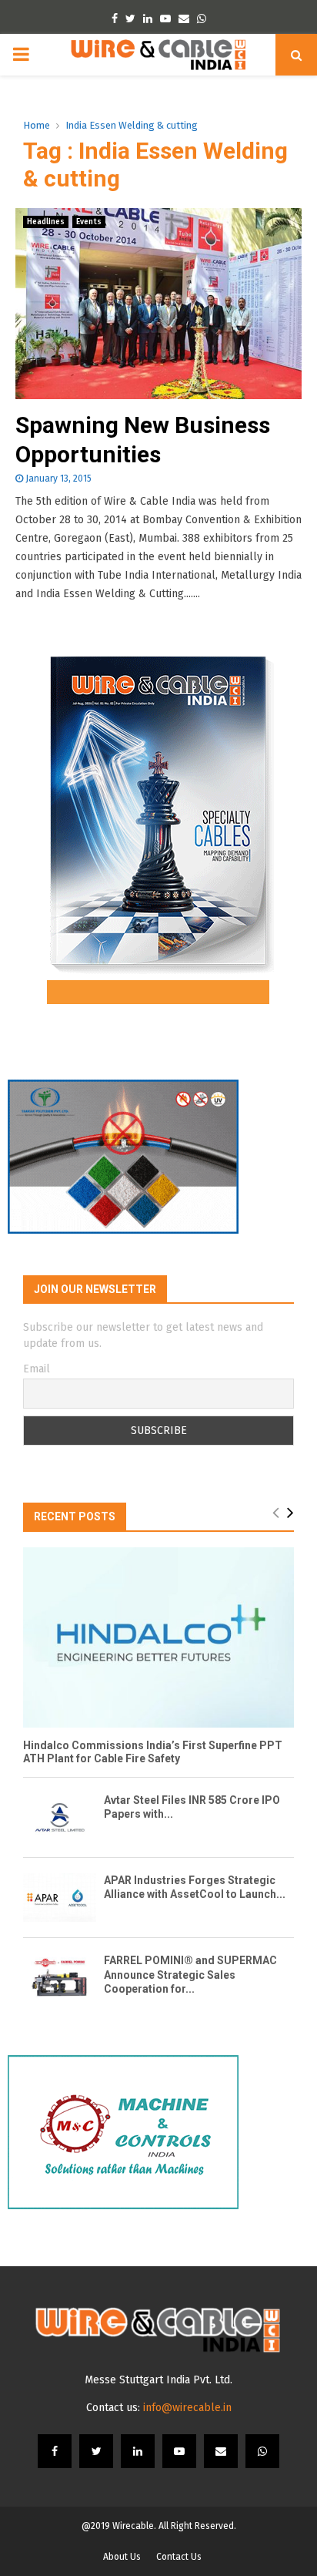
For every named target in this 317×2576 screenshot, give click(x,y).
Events (89, 222)
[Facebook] (55, 2451)
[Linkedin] (138, 2451)
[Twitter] (96, 2451)
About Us (122, 2557)
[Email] (221, 2451)
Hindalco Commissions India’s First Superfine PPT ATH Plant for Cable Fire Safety (153, 1752)
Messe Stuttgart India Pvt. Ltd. (158, 2380)
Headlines (46, 222)
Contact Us (179, 2557)
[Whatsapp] (262, 2451)
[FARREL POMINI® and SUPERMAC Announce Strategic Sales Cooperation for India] (60, 1978)
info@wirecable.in (187, 2408)
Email (37, 1369)
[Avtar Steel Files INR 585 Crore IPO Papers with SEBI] (60, 1817)
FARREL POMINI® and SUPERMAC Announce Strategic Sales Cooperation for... (190, 1974)
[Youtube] (179, 2451)
